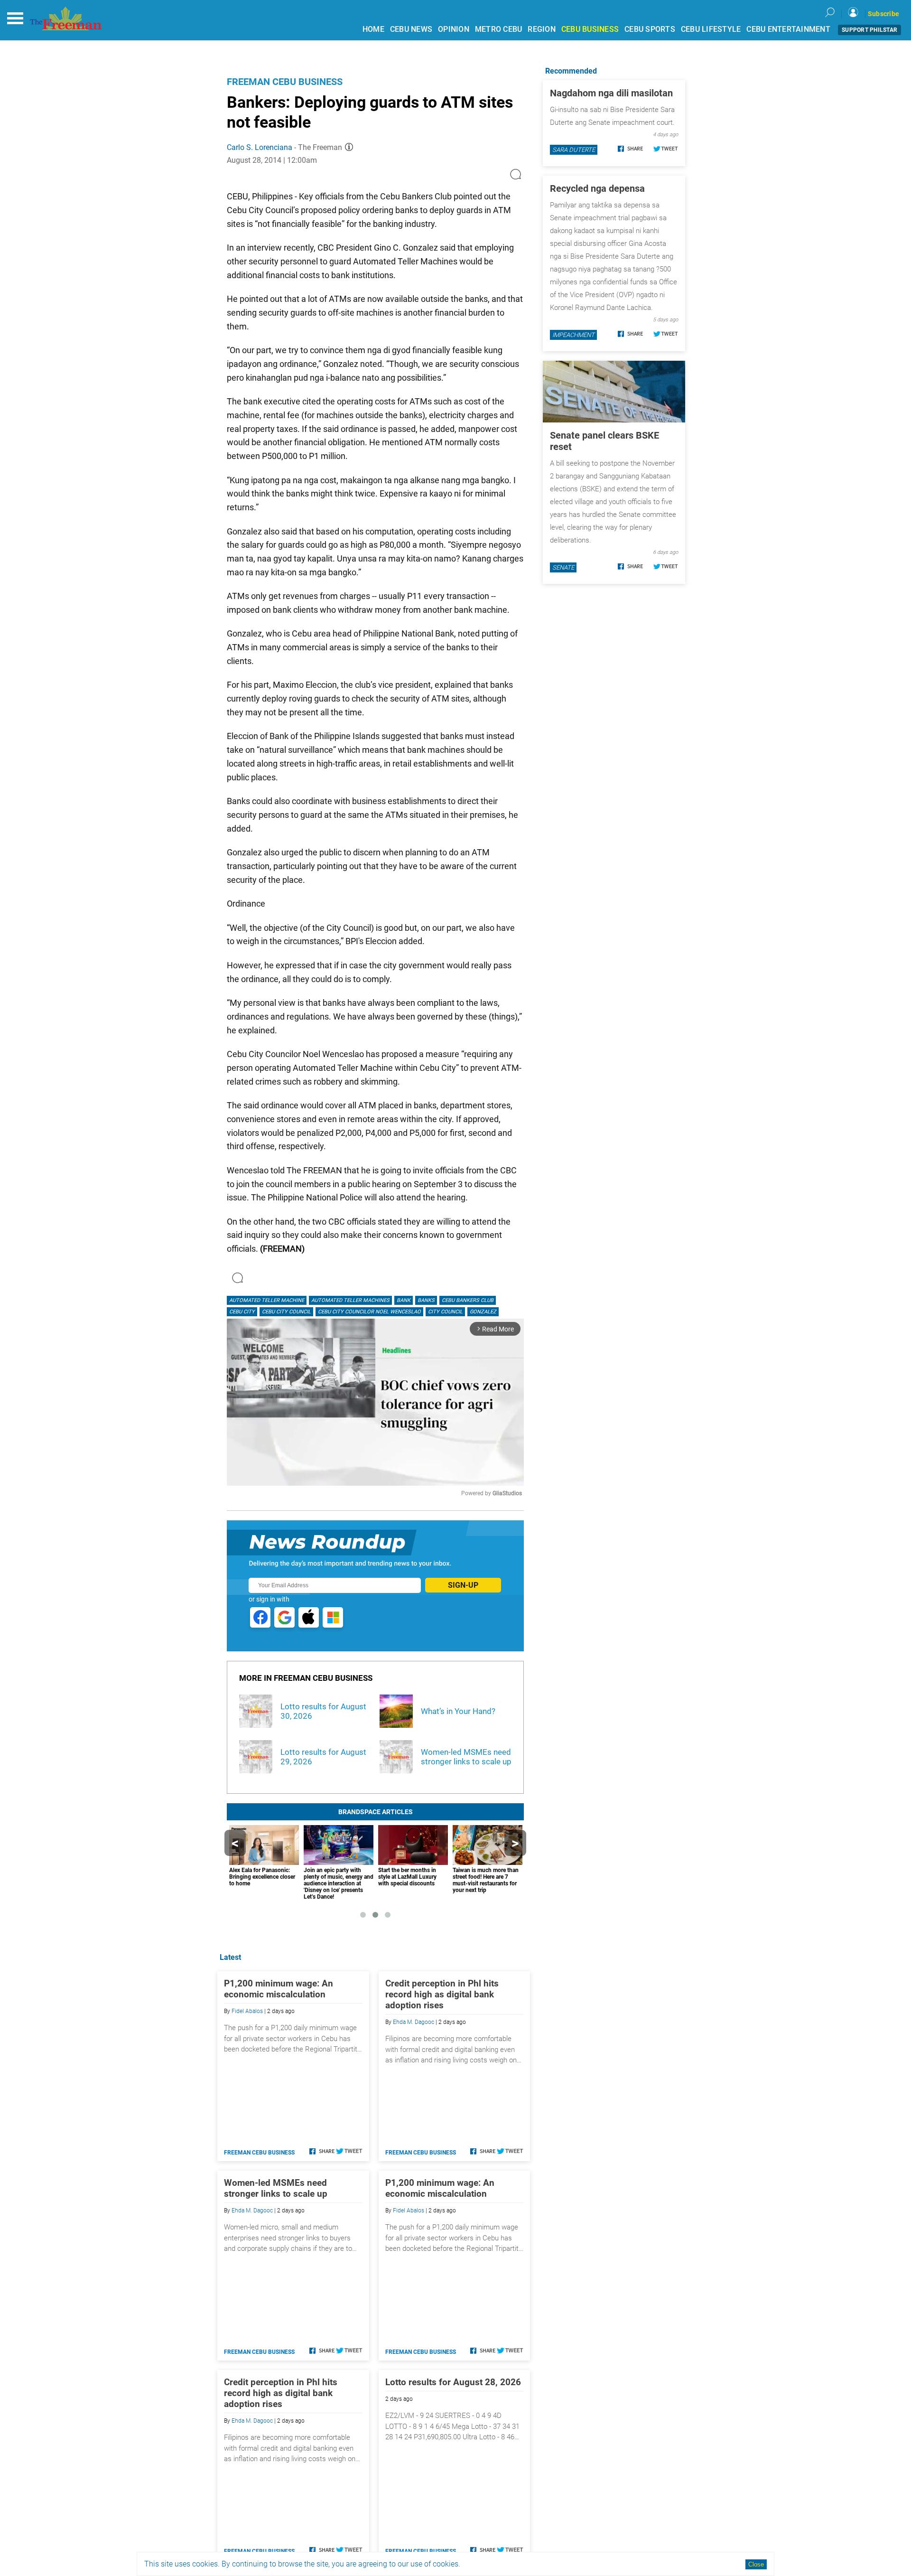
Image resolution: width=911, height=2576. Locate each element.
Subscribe (883, 14)
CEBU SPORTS (650, 29)
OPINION (454, 29)
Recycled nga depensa (597, 188)
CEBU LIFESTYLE (711, 29)
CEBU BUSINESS (590, 29)
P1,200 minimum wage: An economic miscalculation (279, 1989)
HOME (373, 29)
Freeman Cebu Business (285, 82)
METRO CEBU (499, 29)
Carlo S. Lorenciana (260, 147)
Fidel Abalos (247, 2011)
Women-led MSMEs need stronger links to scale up (276, 2188)
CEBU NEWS (411, 29)
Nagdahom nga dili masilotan (611, 93)
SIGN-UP (463, 1585)
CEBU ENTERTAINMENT (788, 29)
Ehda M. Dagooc (414, 2022)
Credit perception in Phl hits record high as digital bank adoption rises (442, 1994)
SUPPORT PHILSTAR (869, 30)
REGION (542, 29)
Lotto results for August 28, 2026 (453, 2382)
